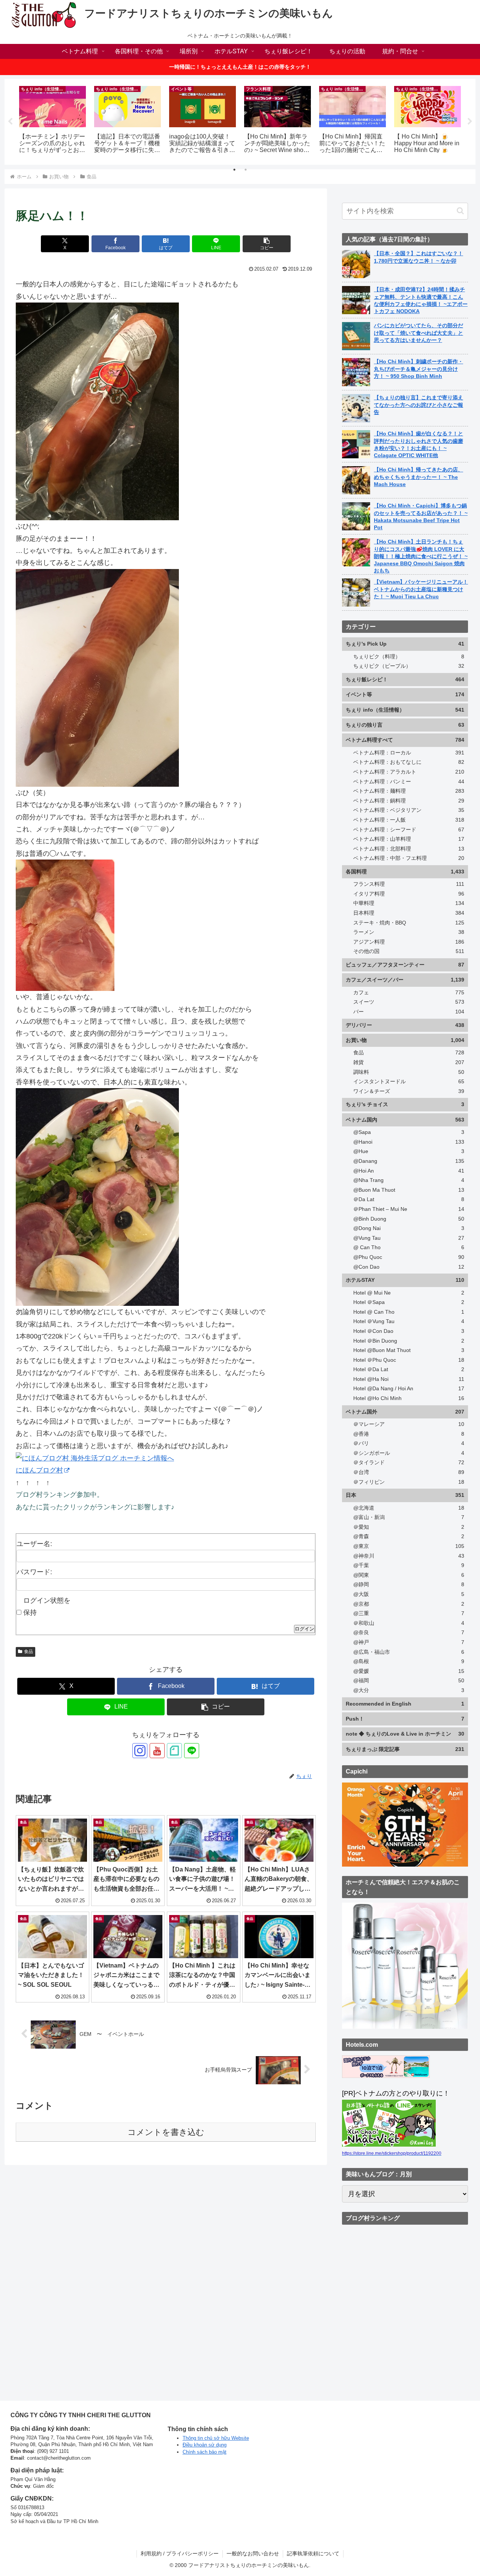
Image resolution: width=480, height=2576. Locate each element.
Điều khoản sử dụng (205, 2445)
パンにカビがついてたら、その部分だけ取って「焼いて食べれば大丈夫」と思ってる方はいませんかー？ (418, 333)
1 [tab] (234, 170)
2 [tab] (246, 170)
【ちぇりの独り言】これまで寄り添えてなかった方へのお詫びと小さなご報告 (418, 405)
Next (470, 122)
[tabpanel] (52, 120)
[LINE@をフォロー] (192, 1751)
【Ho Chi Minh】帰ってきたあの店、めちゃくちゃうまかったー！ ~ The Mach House (418, 477)
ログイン (304, 1629)
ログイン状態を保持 (47, 1606)
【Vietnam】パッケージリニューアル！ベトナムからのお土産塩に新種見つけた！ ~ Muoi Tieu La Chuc (421, 589)
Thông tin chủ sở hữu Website (216, 2438)
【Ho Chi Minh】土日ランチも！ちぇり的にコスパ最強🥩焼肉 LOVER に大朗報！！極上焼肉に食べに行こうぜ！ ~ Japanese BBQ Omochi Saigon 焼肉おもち (421, 556)
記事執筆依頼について (313, 2553)
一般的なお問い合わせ (253, 2553)
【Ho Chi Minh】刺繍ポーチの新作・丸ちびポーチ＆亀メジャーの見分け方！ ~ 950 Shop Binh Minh (418, 369)
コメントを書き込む (166, 2132)
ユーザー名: (34, 1544)
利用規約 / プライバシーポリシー (180, 2553)
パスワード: (34, 1572)
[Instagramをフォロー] (140, 1751)
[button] (267, 244)
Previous (10, 122)
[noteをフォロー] (174, 1751)
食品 (28, 1652)
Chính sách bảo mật (205, 2452)
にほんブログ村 (39, 1470)
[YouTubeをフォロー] (157, 1751)
